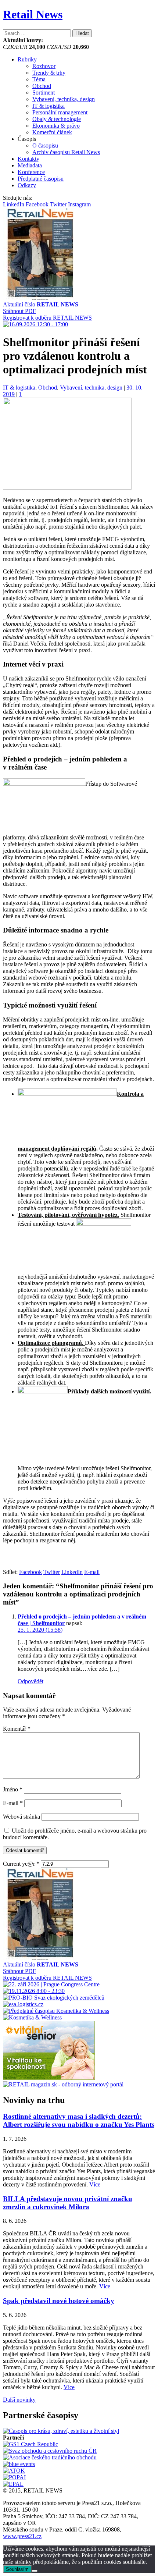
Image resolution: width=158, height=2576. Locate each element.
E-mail (13, 1803)
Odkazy (27, 185)
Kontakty (28, 159)
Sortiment (44, 93)
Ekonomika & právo (56, 126)
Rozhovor (44, 66)
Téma (39, 79)
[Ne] (35, 2571)
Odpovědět (30, 1681)
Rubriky (27, 59)
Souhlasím (17, 2569)
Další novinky (19, 2400)
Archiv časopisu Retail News (66, 152)
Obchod (42, 86)
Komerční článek (52, 132)
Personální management (60, 112)
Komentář (17, 1729)
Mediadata (30, 165)
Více (95, 2184)
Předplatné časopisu (41, 179)
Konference (31, 172)
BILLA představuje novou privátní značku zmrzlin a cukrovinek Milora (68, 2203)
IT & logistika (49, 106)
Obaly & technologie (57, 119)
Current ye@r (21, 1864)
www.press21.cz (22, 2536)
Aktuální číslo (41, 304)
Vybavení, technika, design (64, 99)
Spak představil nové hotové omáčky (59, 2301)
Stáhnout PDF (19, 311)
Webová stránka (21, 1817)
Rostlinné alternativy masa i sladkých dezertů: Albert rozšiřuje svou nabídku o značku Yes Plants (79, 2120)
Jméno (13, 1789)
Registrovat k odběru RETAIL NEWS (47, 318)
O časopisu (45, 145)
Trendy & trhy (49, 73)
